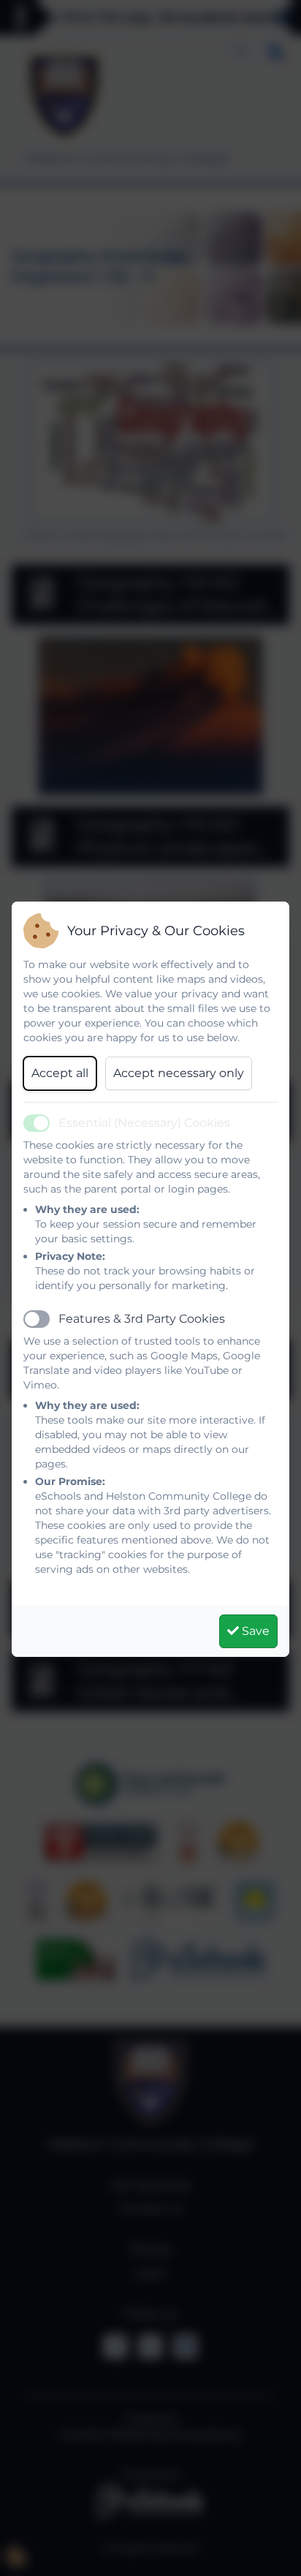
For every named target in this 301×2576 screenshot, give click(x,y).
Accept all (60, 1073)
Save (254, 1631)
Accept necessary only (179, 1073)
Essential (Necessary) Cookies (144, 1123)
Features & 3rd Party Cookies (142, 1319)
